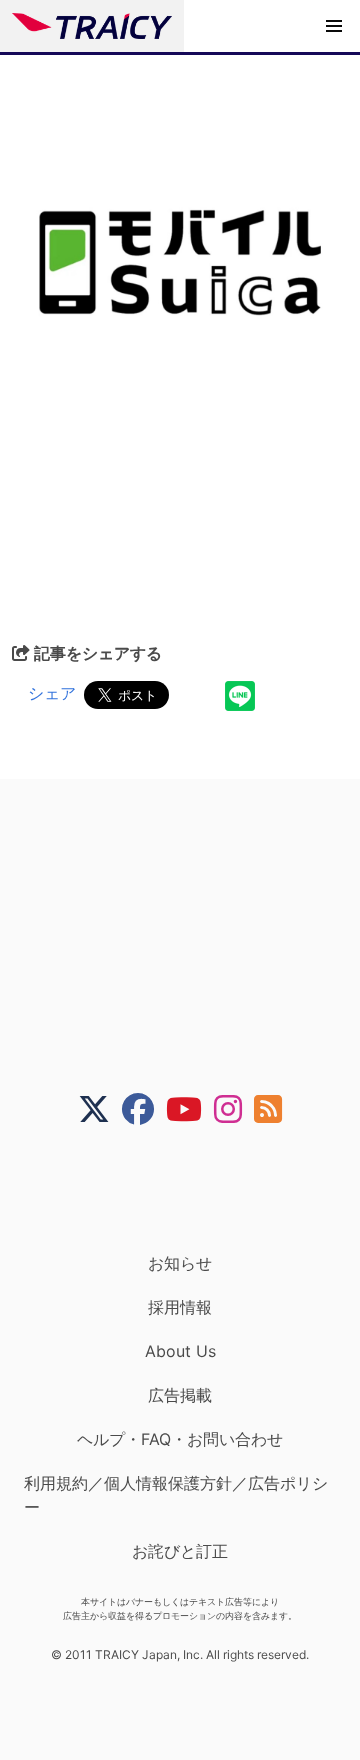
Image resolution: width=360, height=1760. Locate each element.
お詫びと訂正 (180, 1551)
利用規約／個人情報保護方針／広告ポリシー (176, 1495)
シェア (52, 693)
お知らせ (180, 1263)
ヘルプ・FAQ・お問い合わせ (180, 1439)
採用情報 (180, 1307)
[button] (334, 26)
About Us (180, 1351)
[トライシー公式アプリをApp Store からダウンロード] (192, 1189)
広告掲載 (180, 1395)
